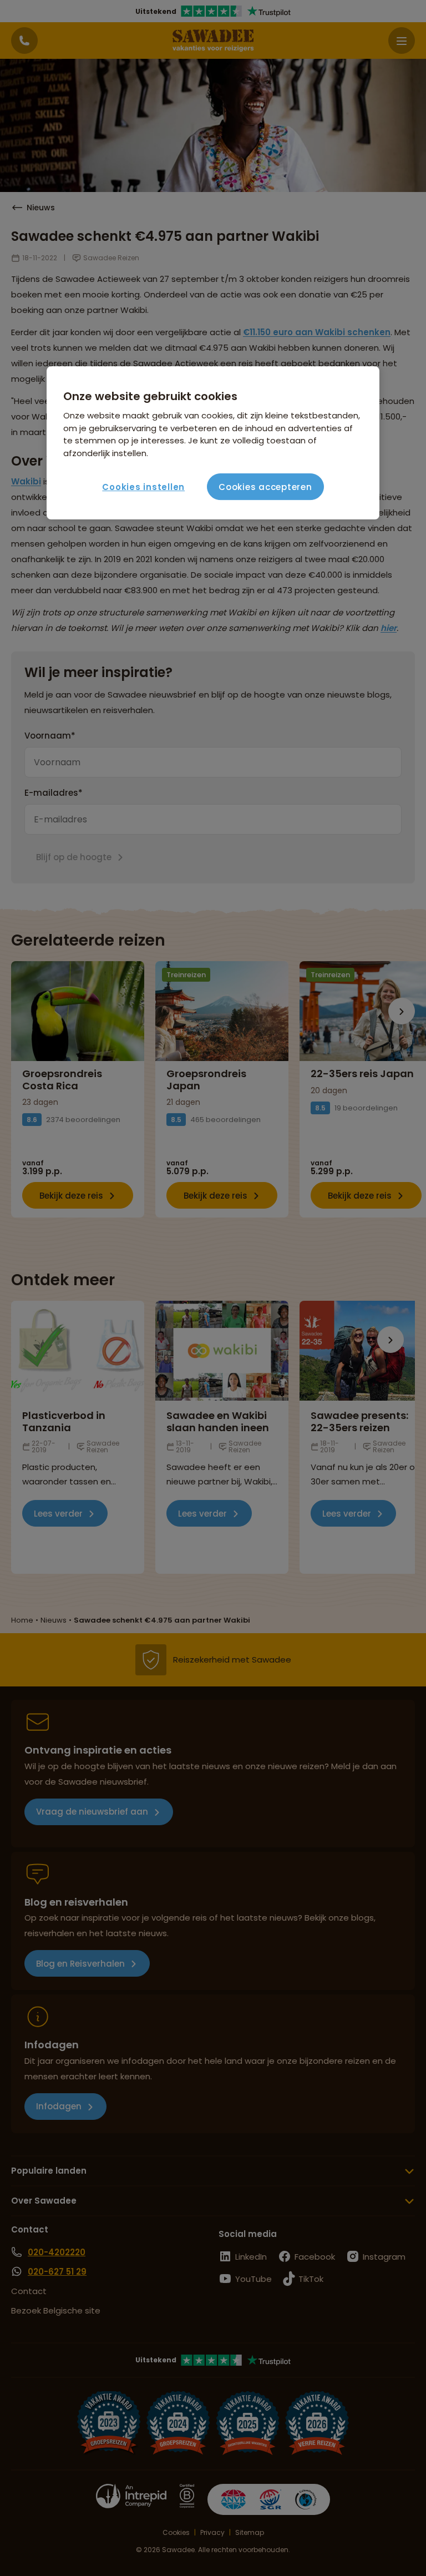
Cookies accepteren (265, 487)
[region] (213, 443)
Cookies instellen (143, 487)
